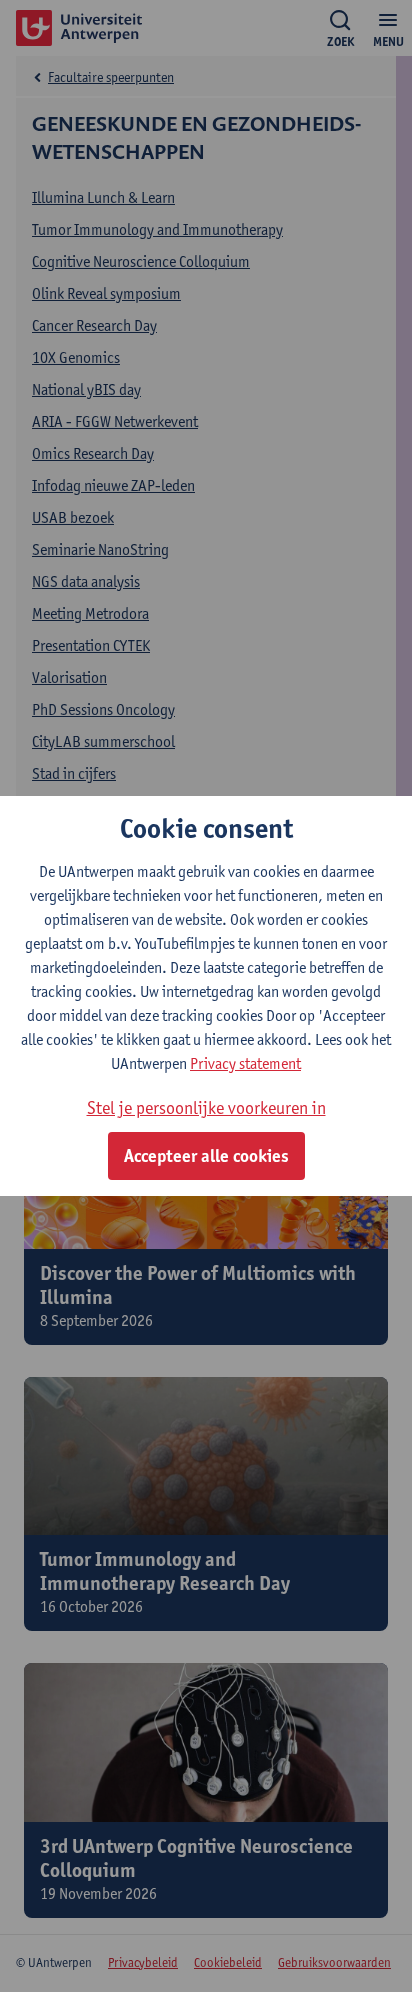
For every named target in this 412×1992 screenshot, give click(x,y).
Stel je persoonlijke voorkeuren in (206, 1107)
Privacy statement (245, 1063)
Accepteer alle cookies (206, 1156)
